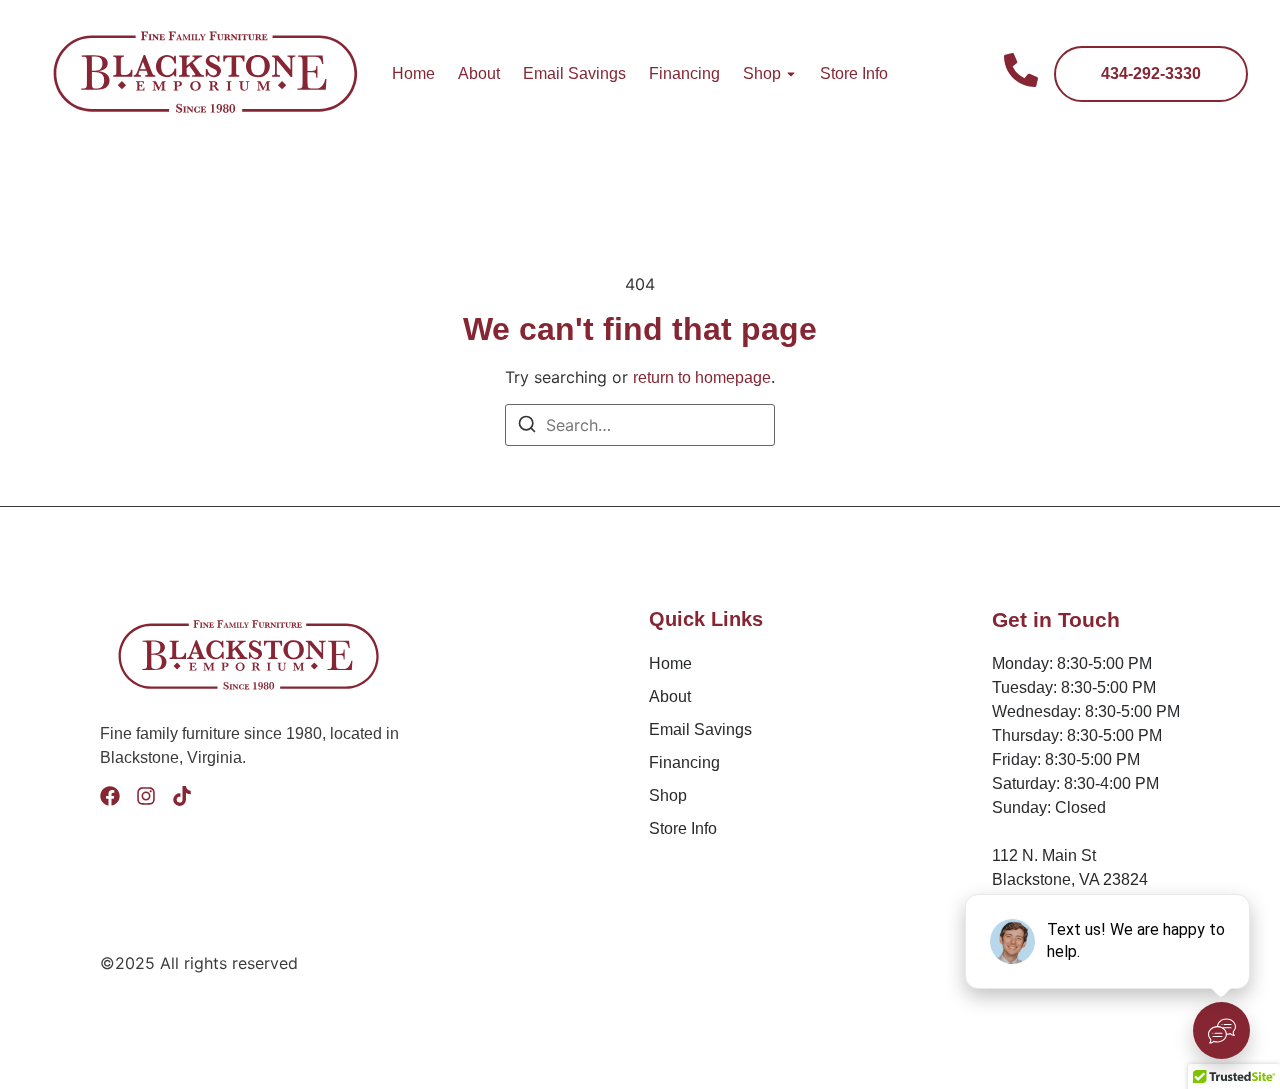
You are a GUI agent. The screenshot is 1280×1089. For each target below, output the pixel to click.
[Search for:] (640, 425)
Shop (762, 73)
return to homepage (702, 377)
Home (413, 73)
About (479, 73)
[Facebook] (110, 796)
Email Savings (574, 73)
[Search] (527, 427)
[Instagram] (146, 796)
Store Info (854, 73)
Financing (684, 73)
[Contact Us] (1021, 73)
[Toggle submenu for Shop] (789, 74)
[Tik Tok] (182, 796)
